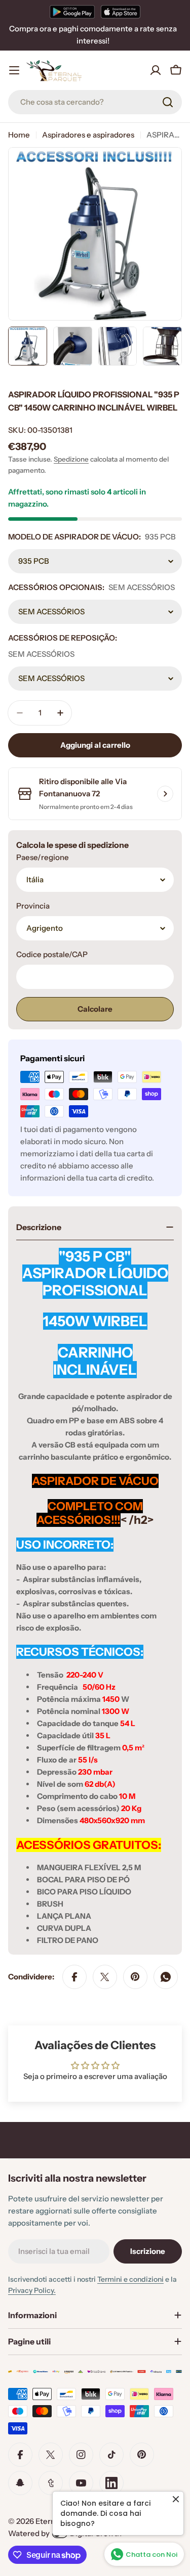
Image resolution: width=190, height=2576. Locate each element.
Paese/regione (43, 857)
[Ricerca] (168, 102)
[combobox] (95, 102)
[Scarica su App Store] (121, 12)
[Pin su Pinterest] (135, 1977)
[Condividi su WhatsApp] (166, 1977)
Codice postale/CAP (52, 954)
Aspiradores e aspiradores (88, 135)
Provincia (33, 906)
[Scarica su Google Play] (72, 12)
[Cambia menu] (14, 70)
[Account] (156, 70)
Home (19, 135)
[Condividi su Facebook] (74, 1977)
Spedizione (71, 459)
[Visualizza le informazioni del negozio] (165, 794)
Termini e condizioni (130, 2279)
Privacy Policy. (32, 2290)
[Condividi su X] (105, 1977)
